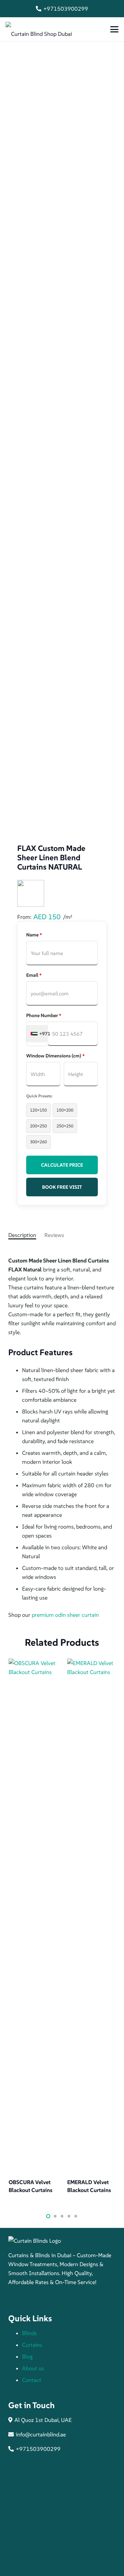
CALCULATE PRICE (62, 1165)
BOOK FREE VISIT (62, 1187)
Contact (32, 2380)
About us (33, 2368)
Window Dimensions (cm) (55, 1056)
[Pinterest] (43, 2299)
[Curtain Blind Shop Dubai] (39, 29)
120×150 (38, 1110)
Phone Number (44, 1015)
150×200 (65, 1110)
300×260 (38, 1142)
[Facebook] (15, 2299)
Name (34, 935)
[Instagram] (29, 2299)
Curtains (32, 2345)
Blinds (29, 2333)
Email (34, 975)
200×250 (38, 1126)
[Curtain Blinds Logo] (62, 2241)
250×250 (65, 1126)
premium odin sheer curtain (65, 1615)
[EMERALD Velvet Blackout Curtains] (92, 1917)
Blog (27, 2356)
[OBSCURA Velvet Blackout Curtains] (33, 1917)
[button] (114, 29)
